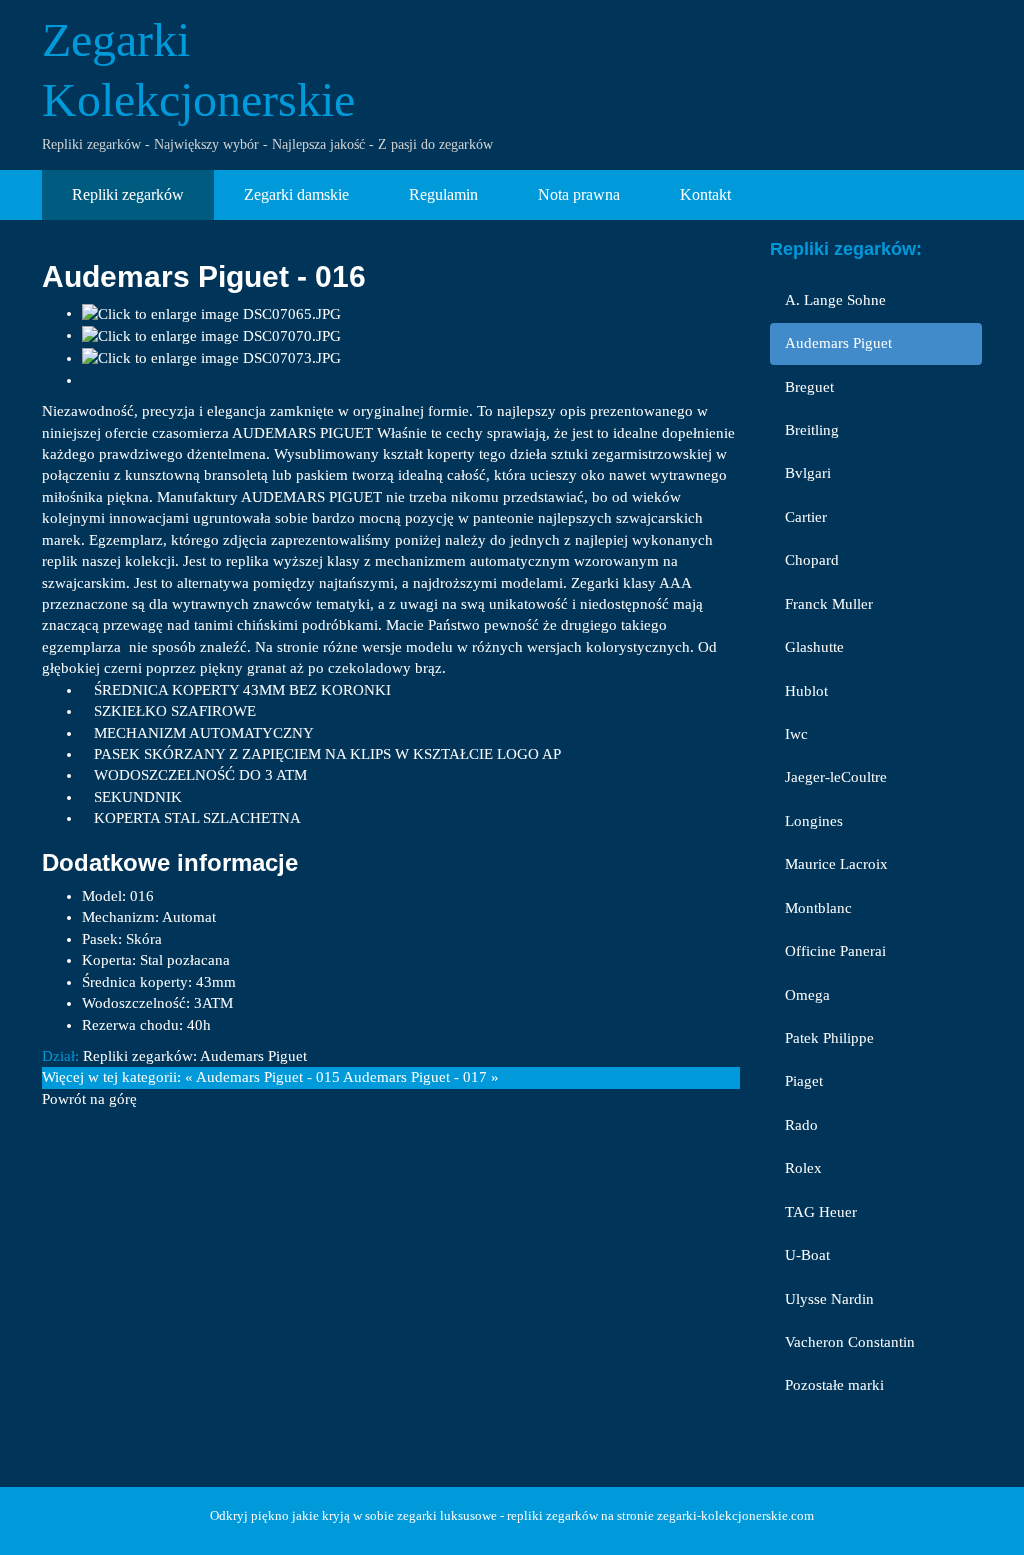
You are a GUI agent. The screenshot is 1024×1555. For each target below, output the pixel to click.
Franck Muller (829, 604)
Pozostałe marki (834, 1385)
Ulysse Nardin (829, 1299)
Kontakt (705, 194)
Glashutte (814, 647)
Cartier (806, 517)
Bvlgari (808, 473)
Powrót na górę (89, 1099)
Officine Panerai (835, 951)
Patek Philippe (829, 1038)
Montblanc (818, 908)
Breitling (812, 430)
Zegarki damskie (296, 194)
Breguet (809, 387)
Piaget (804, 1081)
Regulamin (443, 194)
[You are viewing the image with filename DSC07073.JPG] (211, 358)
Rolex (803, 1168)
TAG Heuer (821, 1212)
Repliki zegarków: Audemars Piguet (195, 1056)
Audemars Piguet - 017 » (421, 1077)
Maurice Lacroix (836, 864)
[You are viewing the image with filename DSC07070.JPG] (211, 335)
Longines (814, 821)
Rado (801, 1125)
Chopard (812, 560)
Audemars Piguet (838, 343)
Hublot (806, 691)
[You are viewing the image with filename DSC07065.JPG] (211, 313)
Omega (807, 995)
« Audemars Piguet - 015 (262, 1077)
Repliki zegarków (128, 194)
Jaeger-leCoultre (836, 777)
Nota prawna (579, 194)
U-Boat (807, 1255)
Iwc (796, 734)
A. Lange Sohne (835, 300)
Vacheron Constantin (850, 1342)
